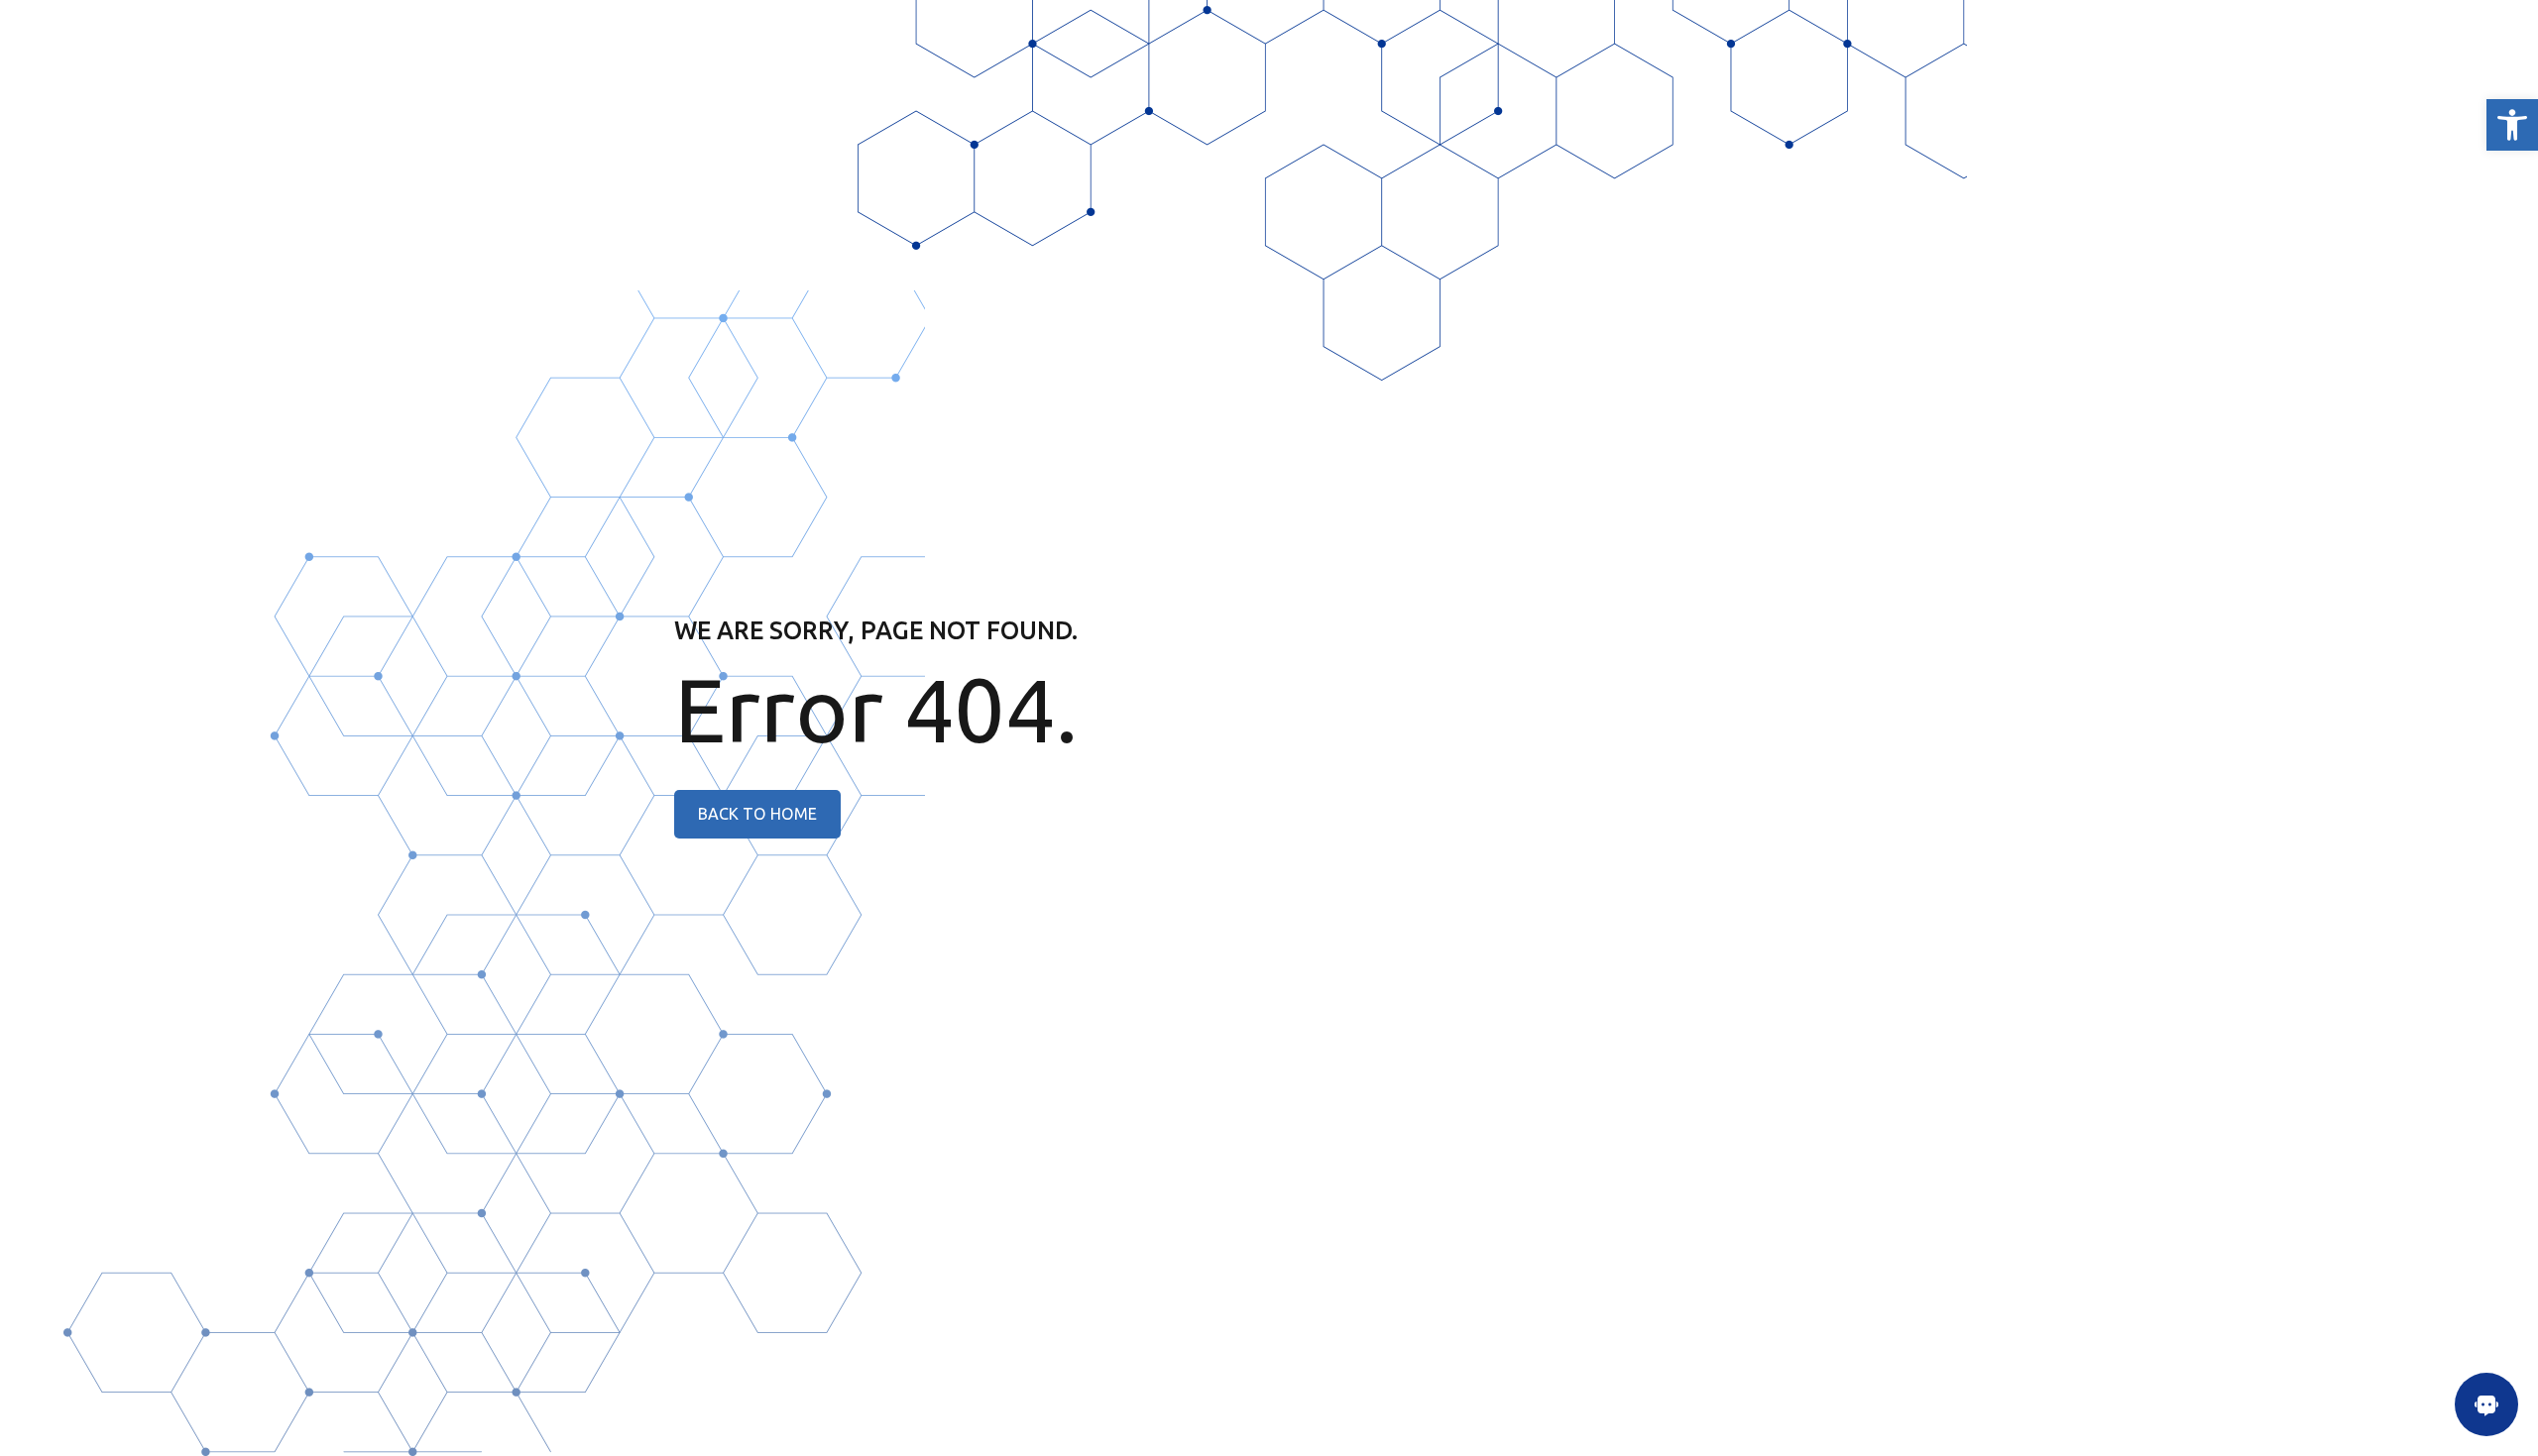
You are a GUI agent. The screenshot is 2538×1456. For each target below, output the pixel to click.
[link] (2512, 125)
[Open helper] (2486, 1404)
